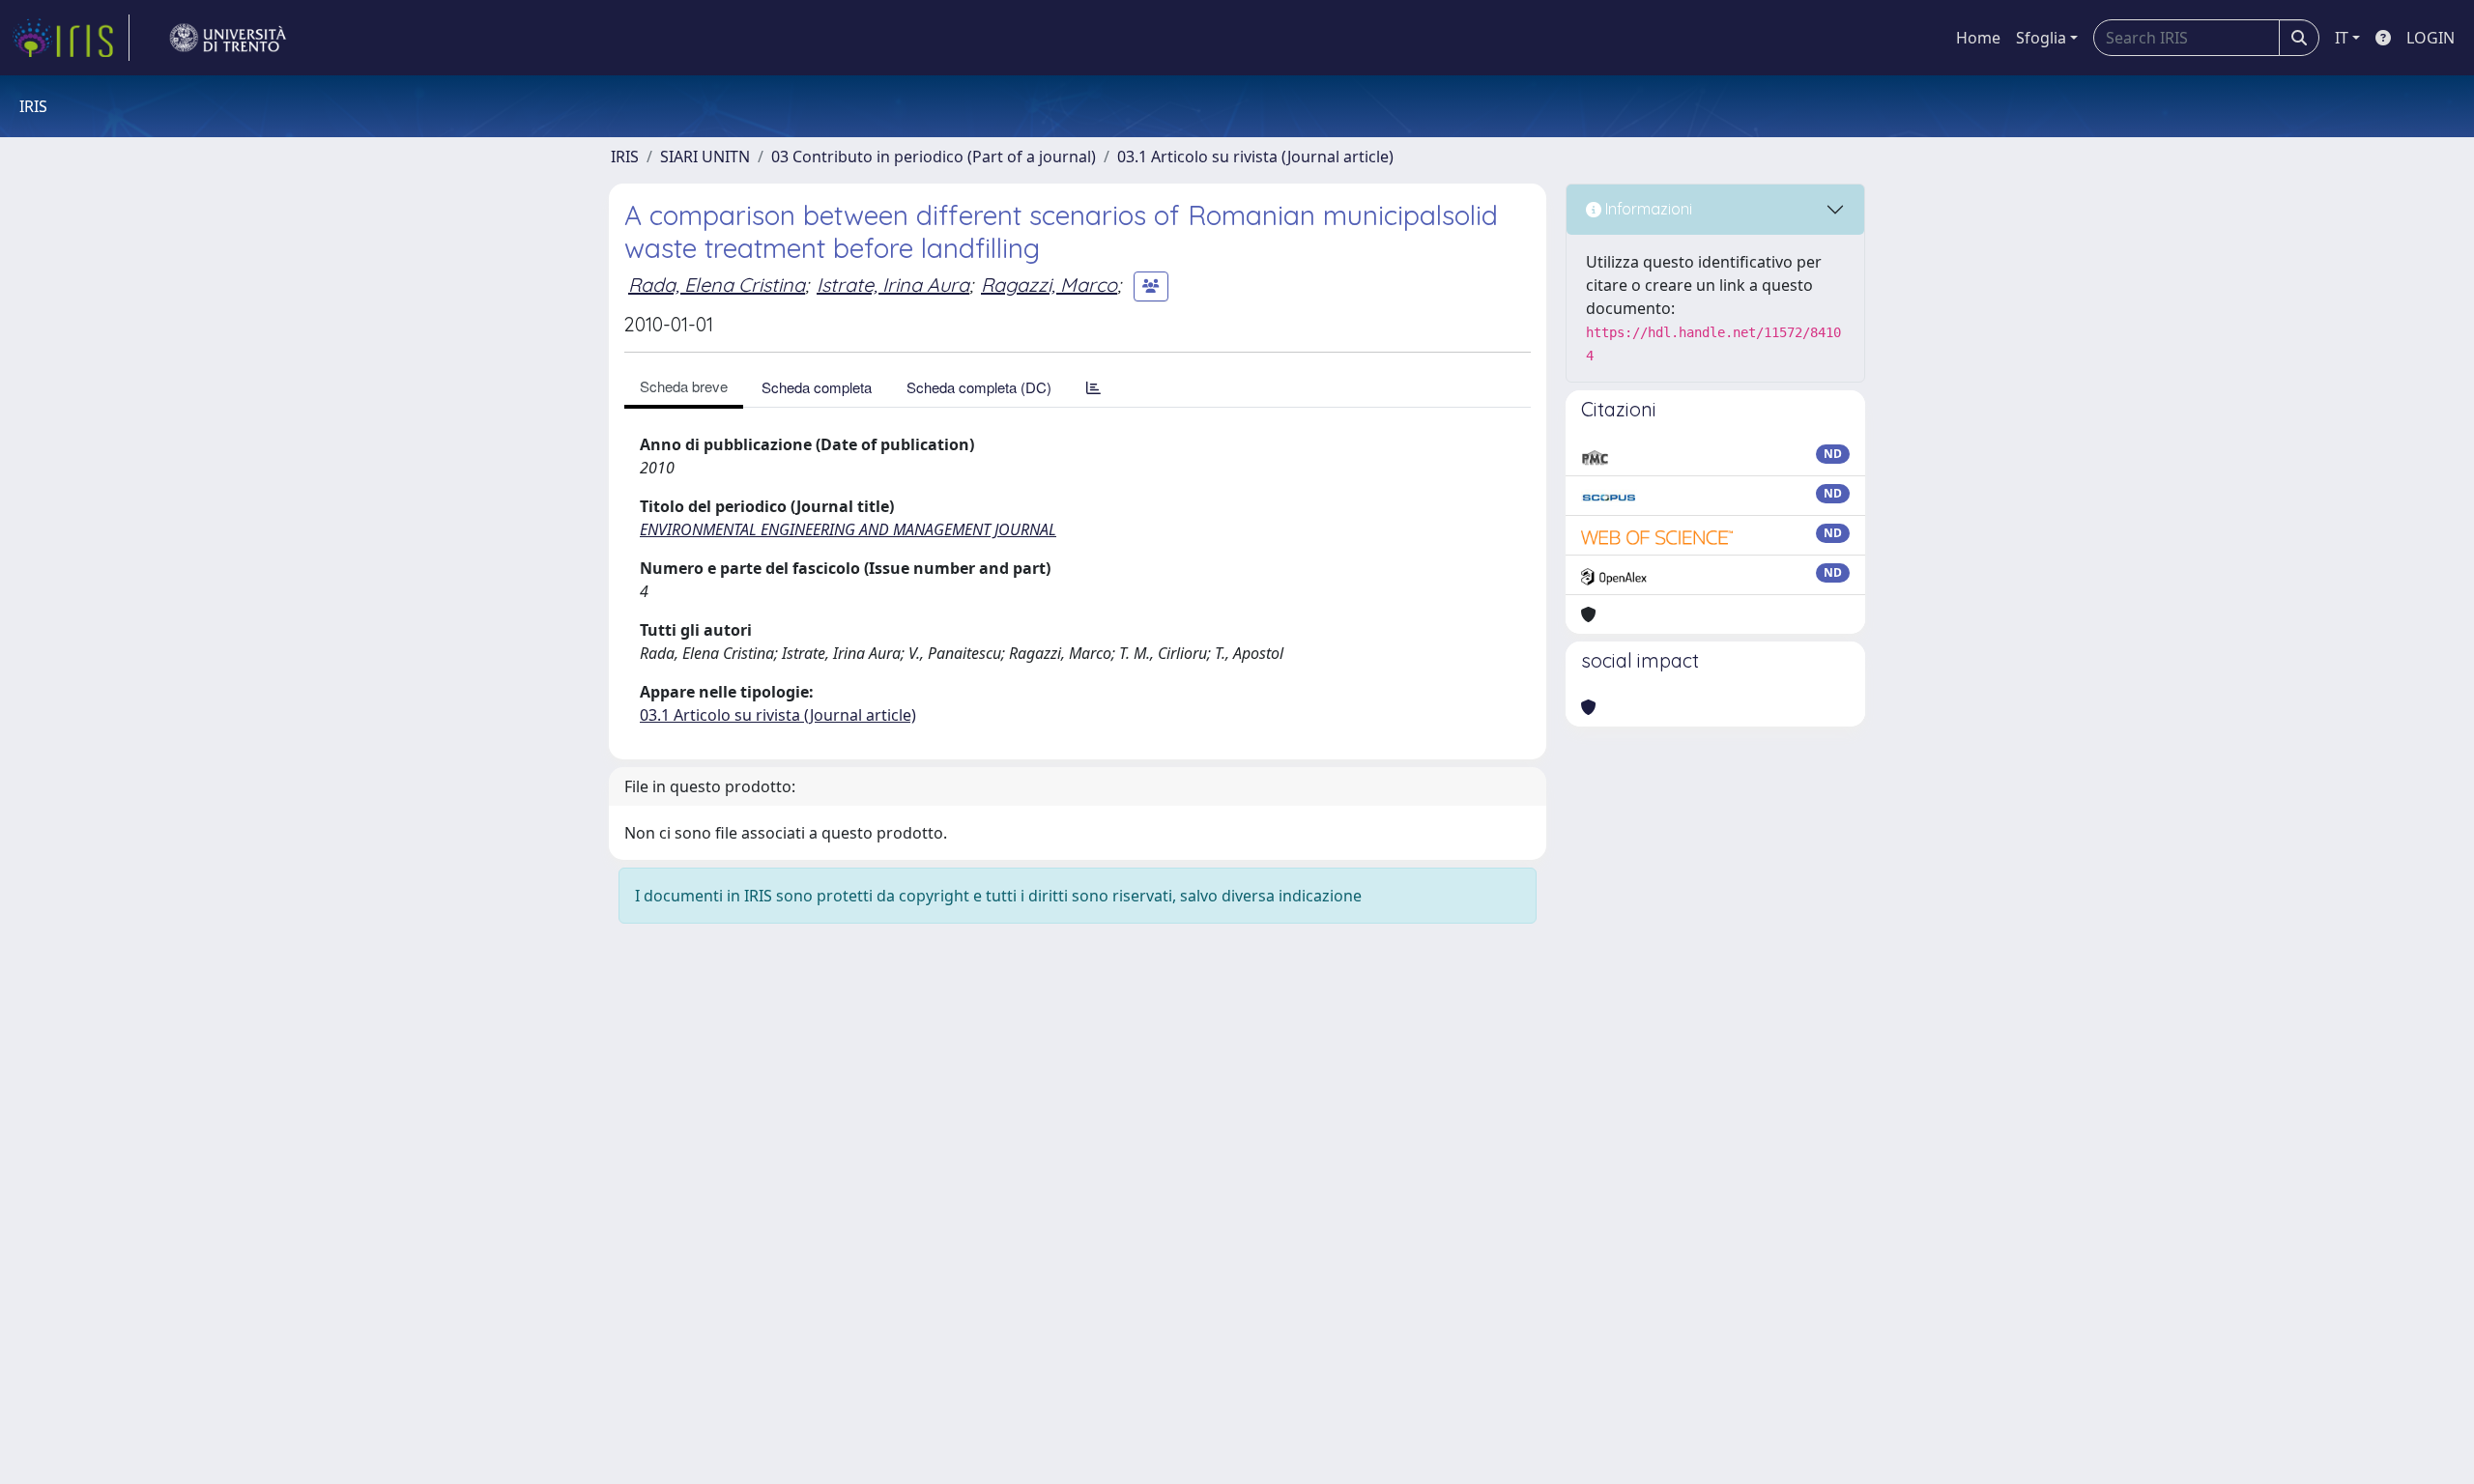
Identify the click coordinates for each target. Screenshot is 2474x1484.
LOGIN (2431, 38)
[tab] (1093, 387)
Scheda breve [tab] (684, 386)
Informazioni (1647, 209)
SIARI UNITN (705, 157)
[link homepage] (71, 38)
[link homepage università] (228, 38)
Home (1978, 38)
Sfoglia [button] (2041, 38)
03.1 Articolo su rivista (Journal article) (1255, 157)
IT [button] (2342, 38)
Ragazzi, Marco (1049, 285)
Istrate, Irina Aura (893, 285)
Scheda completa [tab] (817, 387)
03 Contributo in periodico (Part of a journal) (934, 157)
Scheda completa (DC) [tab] (979, 387)
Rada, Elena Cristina (717, 285)
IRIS (625, 157)
